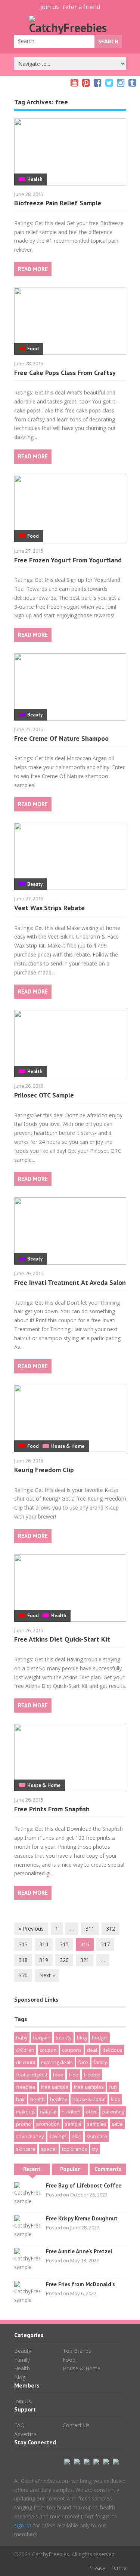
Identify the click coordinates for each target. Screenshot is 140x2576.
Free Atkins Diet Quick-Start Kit (62, 1639)
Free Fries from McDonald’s (80, 2284)
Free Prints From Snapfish (52, 1809)
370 (23, 1975)
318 (23, 1960)
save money (30, 2136)
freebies (26, 2087)
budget (100, 2038)
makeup (25, 2112)
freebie (92, 2075)
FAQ (19, 2425)
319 (44, 1960)
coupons (72, 2050)
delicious (112, 2050)
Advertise (25, 2434)
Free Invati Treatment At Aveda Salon (70, 1282)
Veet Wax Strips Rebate (49, 908)
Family (22, 2360)
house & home (89, 2099)
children (25, 2050)
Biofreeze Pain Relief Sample (58, 203)
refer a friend (81, 7)
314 (44, 1944)
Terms (118, 2568)
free (74, 2075)
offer (91, 2112)
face (83, 2062)
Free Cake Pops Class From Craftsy (65, 373)
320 (64, 1960)
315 (64, 1944)
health (38, 2099)
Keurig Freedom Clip (44, 1470)
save (117, 2124)
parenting (113, 2112)
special (49, 2149)
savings (58, 2136)
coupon (48, 2050)
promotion (48, 2124)
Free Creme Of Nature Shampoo (61, 738)
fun (113, 2087)
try (95, 2149)
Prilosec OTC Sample (44, 1095)
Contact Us (76, 2425)
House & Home (68, 1446)
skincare (26, 2149)
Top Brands (77, 2351)
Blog (20, 2377)
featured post (32, 2075)
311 (90, 1929)
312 (111, 1929)
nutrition (71, 2112)
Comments (108, 2169)
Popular (70, 2169)
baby (22, 2038)
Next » (47, 1975)
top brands (74, 2149)
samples (97, 2124)
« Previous (31, 1929)
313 (23, 1944)
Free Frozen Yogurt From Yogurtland (68, 560)
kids (116, 2099)
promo (24, 2124)
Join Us (23, 2401)
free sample (55, 2087)
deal (92, 2050)
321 (85, 1960)
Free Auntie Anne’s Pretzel (79, 2251)
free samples (89, 2087)
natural (48, 2112)
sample (73, 2124)
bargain (42, 2038)
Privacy (97, 2568)
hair (21, 2099)
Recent (32, 2169)
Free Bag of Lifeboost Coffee (84, 2185)
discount (26, 2062)
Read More (33, 269)
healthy (59, 2099)
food (58, 2075)
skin (77, 2136)
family (100, 2062)
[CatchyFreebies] (70, 28)
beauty (64, 2038)
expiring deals (57, 2062)
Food (33, 349)
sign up (23, 2525)
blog (82, 2038)
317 (105, 1944)
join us (50, 7)
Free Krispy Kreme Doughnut (82, 2218)
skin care (97, 2136)
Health (35, 179)
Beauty (35, 715)
